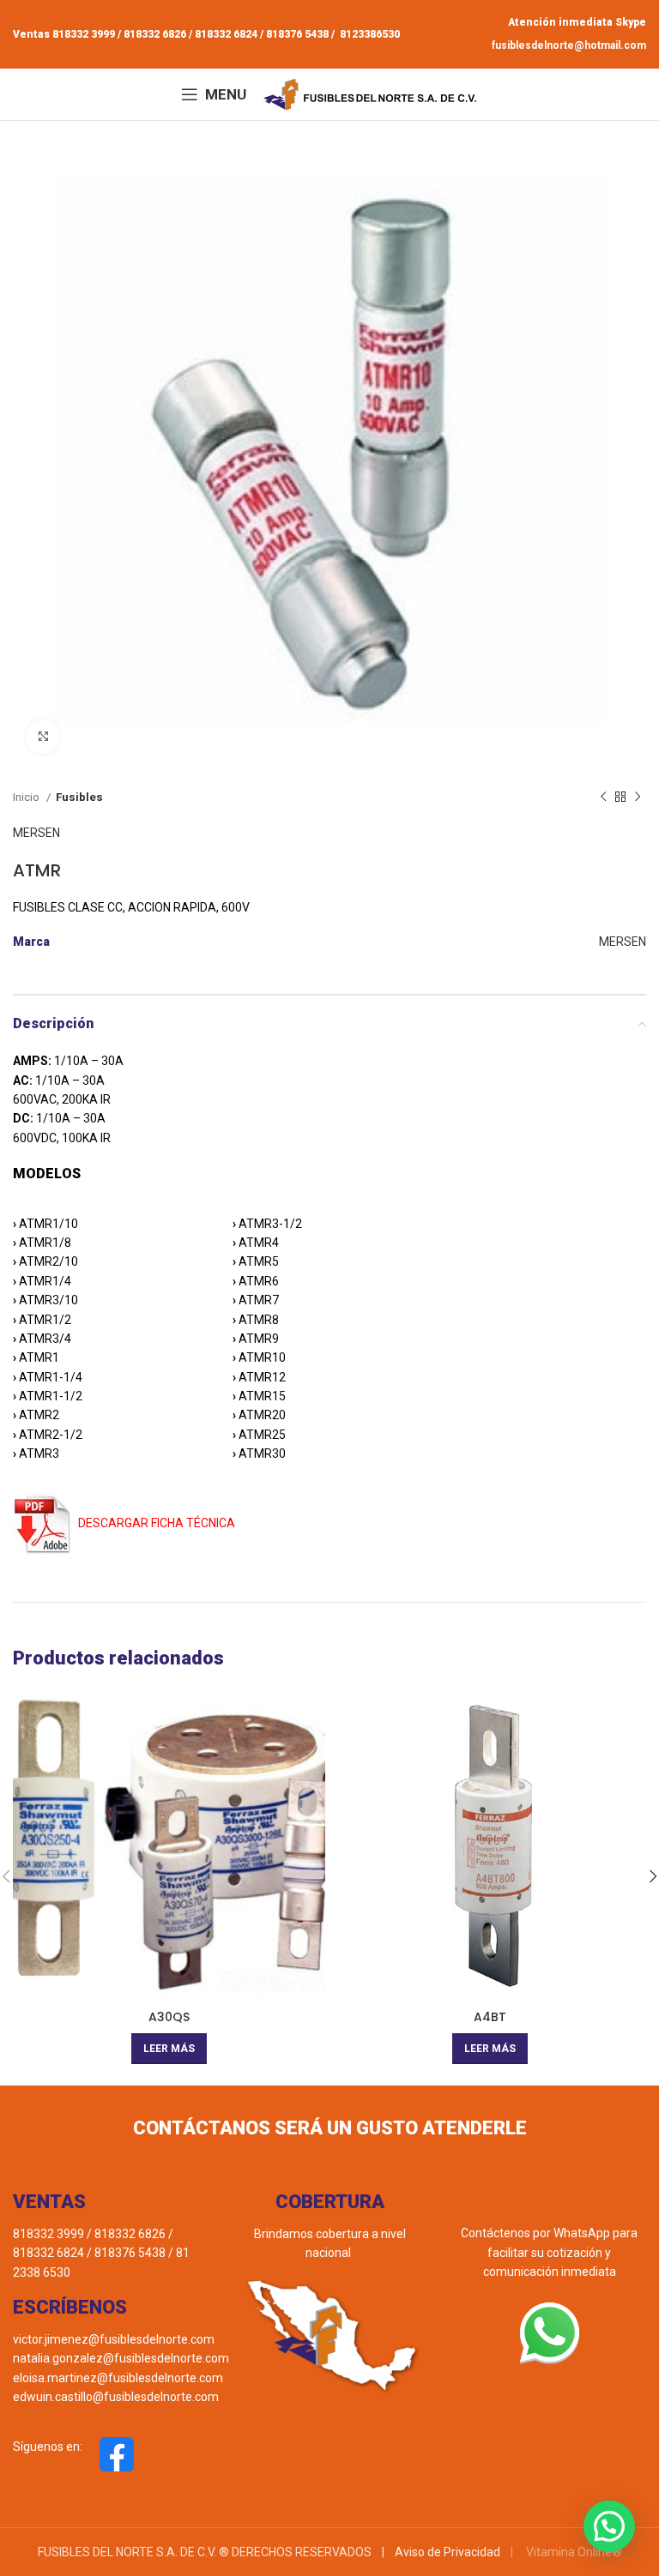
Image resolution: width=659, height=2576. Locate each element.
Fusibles (79, 797)
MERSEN (36, 833)
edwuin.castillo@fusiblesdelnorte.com (116, 2397)
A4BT (490, 2017)
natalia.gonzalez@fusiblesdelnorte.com (121, 2358)
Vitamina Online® (573, 2552)
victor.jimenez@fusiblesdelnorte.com (114, 2339)
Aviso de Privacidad (447, 2552)
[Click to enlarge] (43, 737)
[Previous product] (603, 797)
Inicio (27, 797)
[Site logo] (371, 93)
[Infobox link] (73, 2454)
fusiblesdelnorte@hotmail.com (569, 45)
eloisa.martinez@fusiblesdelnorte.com (118, 2378)
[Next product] (638, 797)
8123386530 (369, 34)
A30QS (169, 2017)
